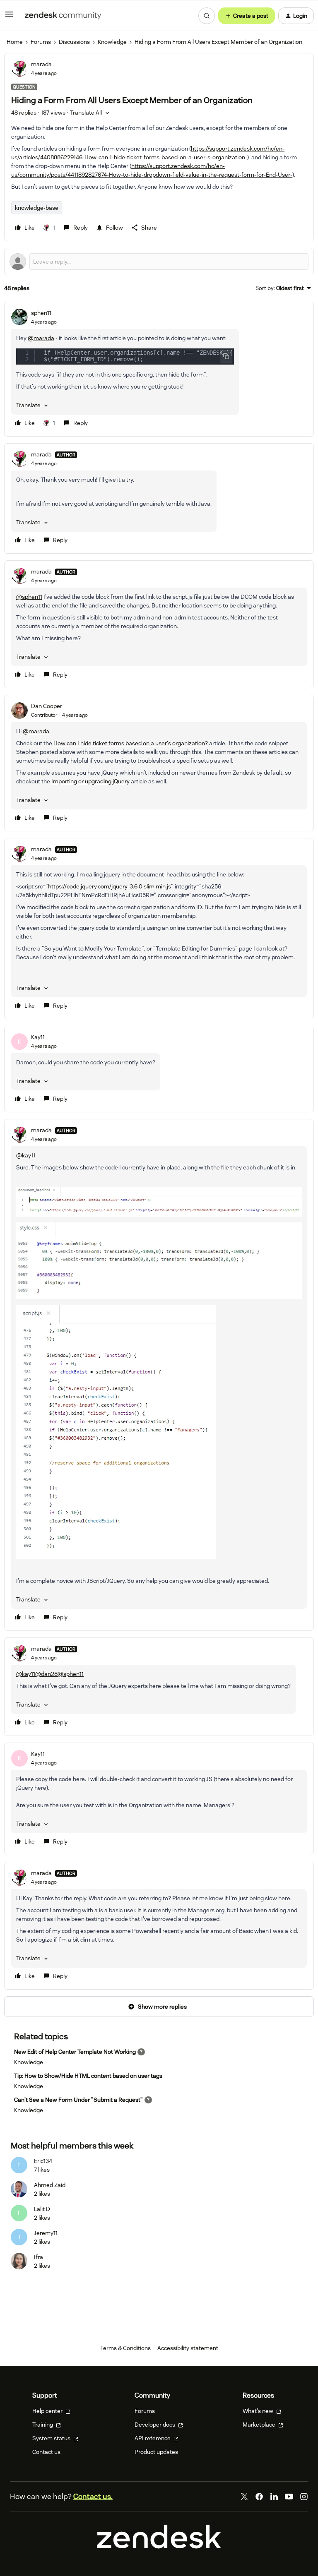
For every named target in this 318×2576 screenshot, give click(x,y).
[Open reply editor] (159, 262)
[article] (159, 369)
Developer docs (155, 2425)
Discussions (74, 42)
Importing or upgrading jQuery (90, 781)
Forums (41, 42)
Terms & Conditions (125, 2348)
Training (43, 2425)
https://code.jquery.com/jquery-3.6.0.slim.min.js (110, 886)
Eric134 (43, 2161)
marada (41, 64)
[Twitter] (244, 2497)
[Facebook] (259, 2497)
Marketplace (260, 2425)
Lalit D (42, 2209)
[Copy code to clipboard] (226, 356)
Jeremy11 (46, 2233)
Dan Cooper (47, 706)
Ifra (39, 2257)
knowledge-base (37, 208)
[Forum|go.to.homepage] (63, 16)
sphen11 (41, 313)
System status (52, 2438)
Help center (48, 2411)
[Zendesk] (159, 2547)
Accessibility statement (188, 2348)
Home (15, 42)
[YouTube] (289, 2497)
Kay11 (38, 1037)
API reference (153, 2438)
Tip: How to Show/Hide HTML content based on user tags (88, 2076)
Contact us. (93, 2496)
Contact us (46, 2452)
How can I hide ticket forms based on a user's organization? (131, 743)
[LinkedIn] (274, 2497)
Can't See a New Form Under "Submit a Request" (78, 2100)
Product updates (156, 2452)
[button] (9, 17)
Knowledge (112, 42)
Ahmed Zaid (50, 2185)
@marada (41, 338)
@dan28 (46, 1674)
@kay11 (26, 1155)
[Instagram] (304, 2497)
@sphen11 (29, 597)
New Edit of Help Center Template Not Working (75, 2052)
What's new (259, 2411)
